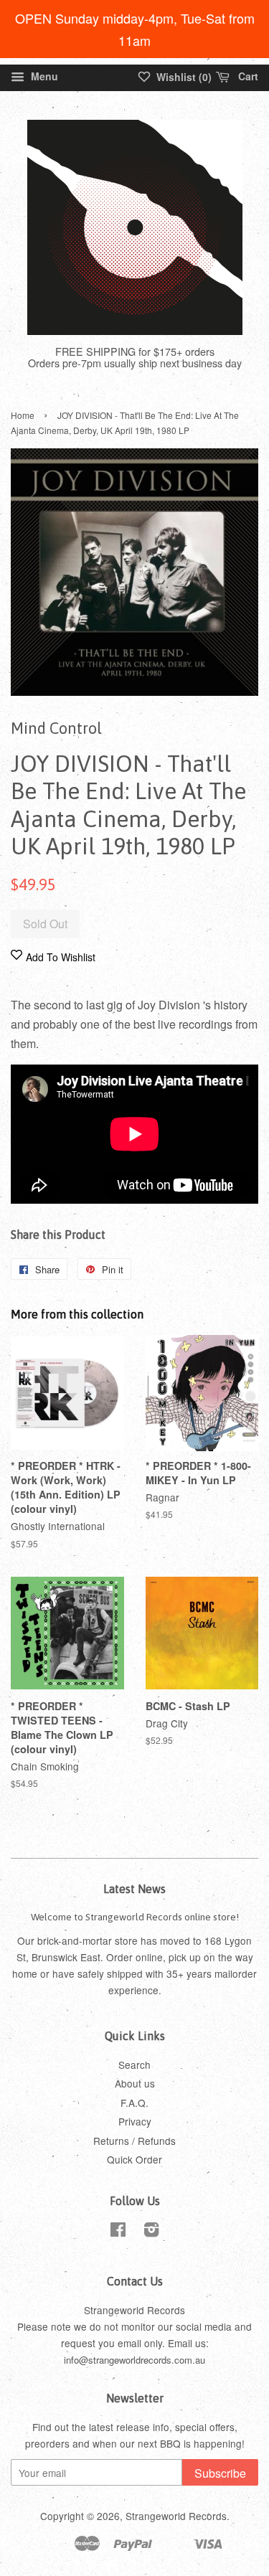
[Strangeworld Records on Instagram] (151, 2232)
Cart (247, 76)
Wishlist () (183, 77)
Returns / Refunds (134, 2141)
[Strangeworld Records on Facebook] (118, 2232)
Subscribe (220, 2473)
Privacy (135, 2121)
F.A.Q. (134, 2103)
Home (23, 415)
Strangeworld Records (176, 2516)
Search (134, 2065)
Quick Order (134, 2159)
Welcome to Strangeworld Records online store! (135, 1917)
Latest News (134, 1889)
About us (135, 2083)
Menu (43, 76)
